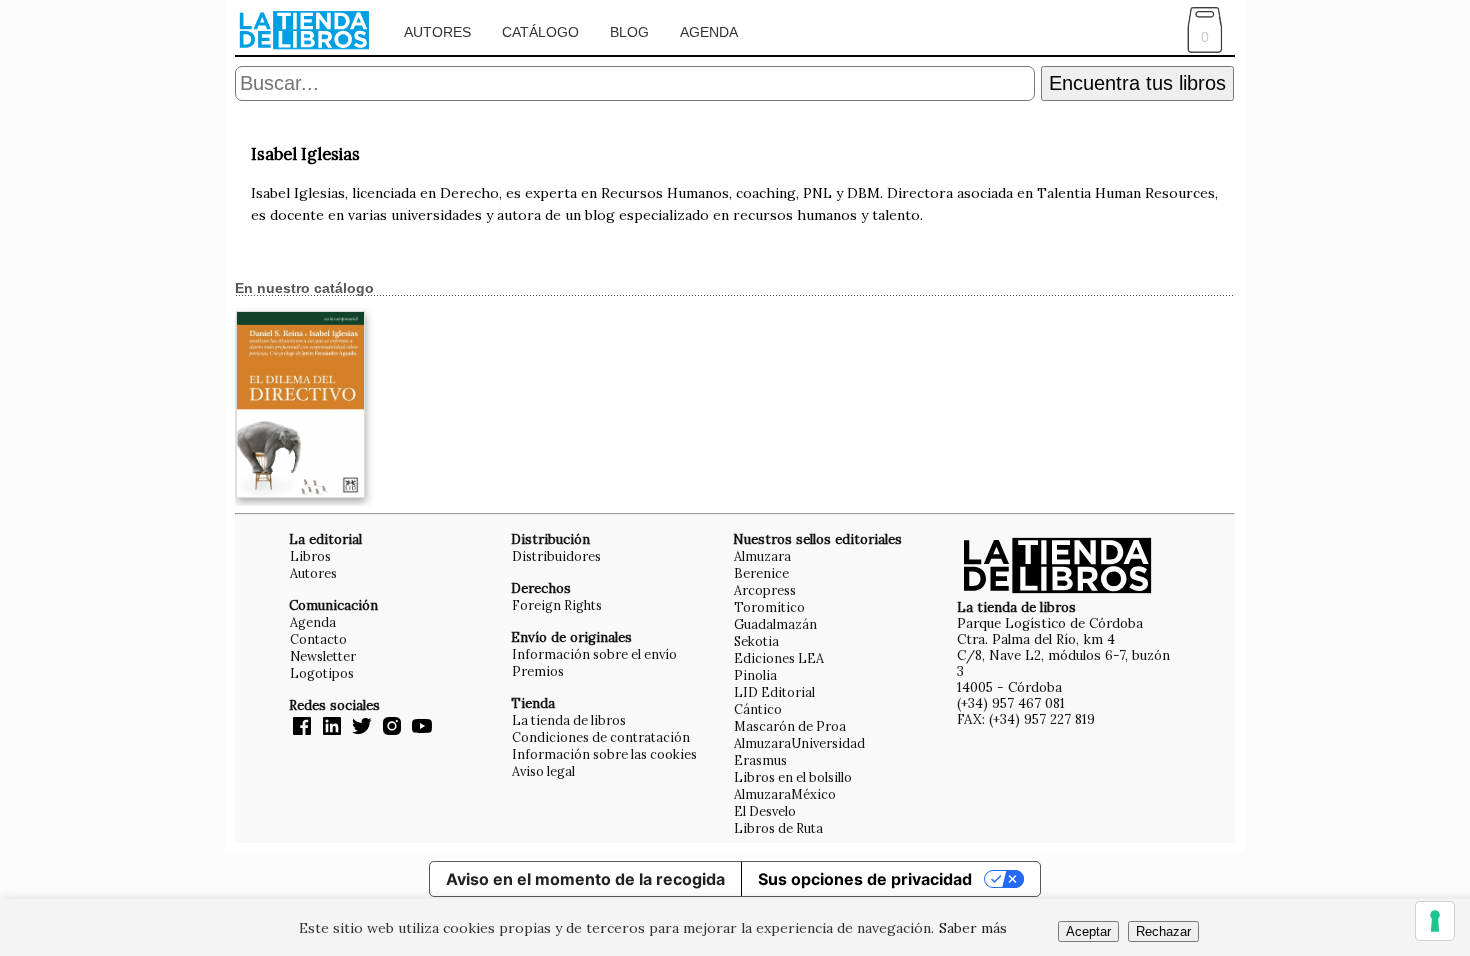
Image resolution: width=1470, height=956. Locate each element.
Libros (310, 556)
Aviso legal (543, 771)
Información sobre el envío (594, 654)
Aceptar (1088, 931)
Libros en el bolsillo (793, 777)
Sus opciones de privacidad (865, 879)
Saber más (973, 928)
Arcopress (765, 590)
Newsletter (323, 656)
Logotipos (322, 673)
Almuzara (762, 556)
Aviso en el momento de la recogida (585, 879)
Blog (629, 32)
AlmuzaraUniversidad (799, 743)
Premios (538, 671)
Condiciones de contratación (601, 737)
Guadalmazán (775, 624)
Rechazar (1163, 931)
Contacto (318, 639)
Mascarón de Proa (790, 726)
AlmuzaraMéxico (785, 794)
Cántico (758, 709)
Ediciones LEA (779, 658)
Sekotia (756, 641)
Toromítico (769, 607)
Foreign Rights (557, 605)
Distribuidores (556, 556)
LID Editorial (774, 692)
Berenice (761, 573)
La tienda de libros (569, 720)
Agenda (709, 32)
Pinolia (755, 675)
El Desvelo (765, 811)
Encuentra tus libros (1137, 83)
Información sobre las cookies (604, 754)
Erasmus (760, 760)
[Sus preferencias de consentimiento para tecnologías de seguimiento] (1435, 921)
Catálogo (540, 32)
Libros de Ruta (778, 828)
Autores (437, 32)
